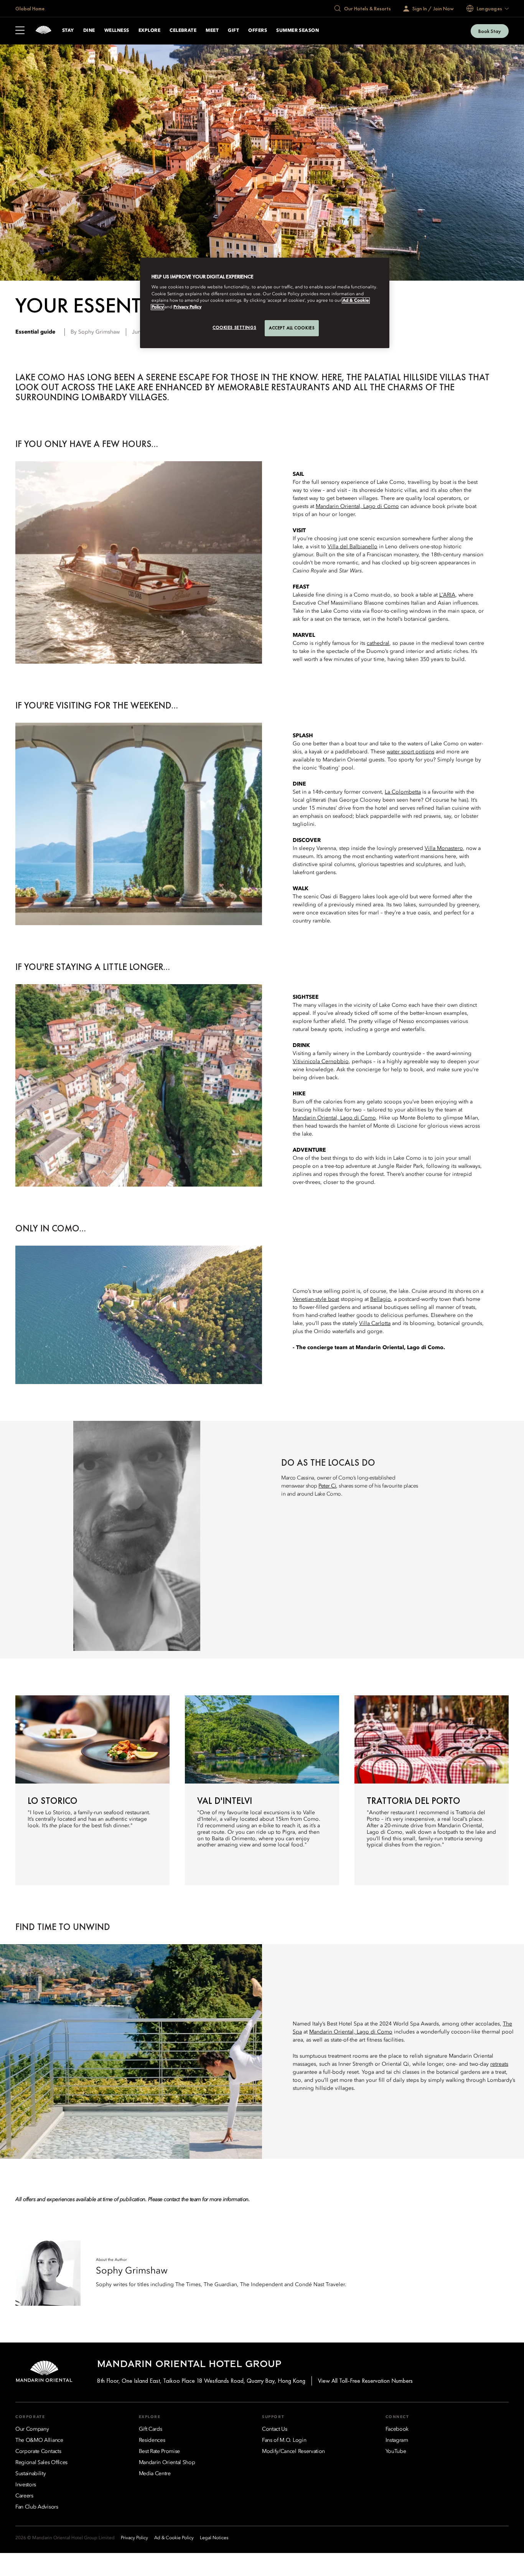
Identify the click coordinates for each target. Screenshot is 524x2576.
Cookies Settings (234, 327)
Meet (212, 31)
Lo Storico (58, 1813)
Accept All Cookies (292, 328)
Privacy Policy (187, 307)
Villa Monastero (444, 848)
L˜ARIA (447, 595)
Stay (68, 31)
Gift (233, 31)
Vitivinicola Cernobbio (321, 1062)
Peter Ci (327, 1486)
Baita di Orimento (234, 1839)
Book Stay (490, 31)
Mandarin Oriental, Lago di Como (357, 506)
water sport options (410, 752)
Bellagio (381, 1299)
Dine (89, 31)
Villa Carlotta (375, 1323)
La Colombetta (403, 792)
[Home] (43, 31)
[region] (265, 303)
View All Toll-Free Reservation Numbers (365, 2381)
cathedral (378, 643)
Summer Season (297, 31)
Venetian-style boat (316, 1299)
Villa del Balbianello (353, 547)
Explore (149, 31)
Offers (258, 31)
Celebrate (183, 31)
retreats (499, 2064)
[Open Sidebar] (20, 31)
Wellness (117, 31)
